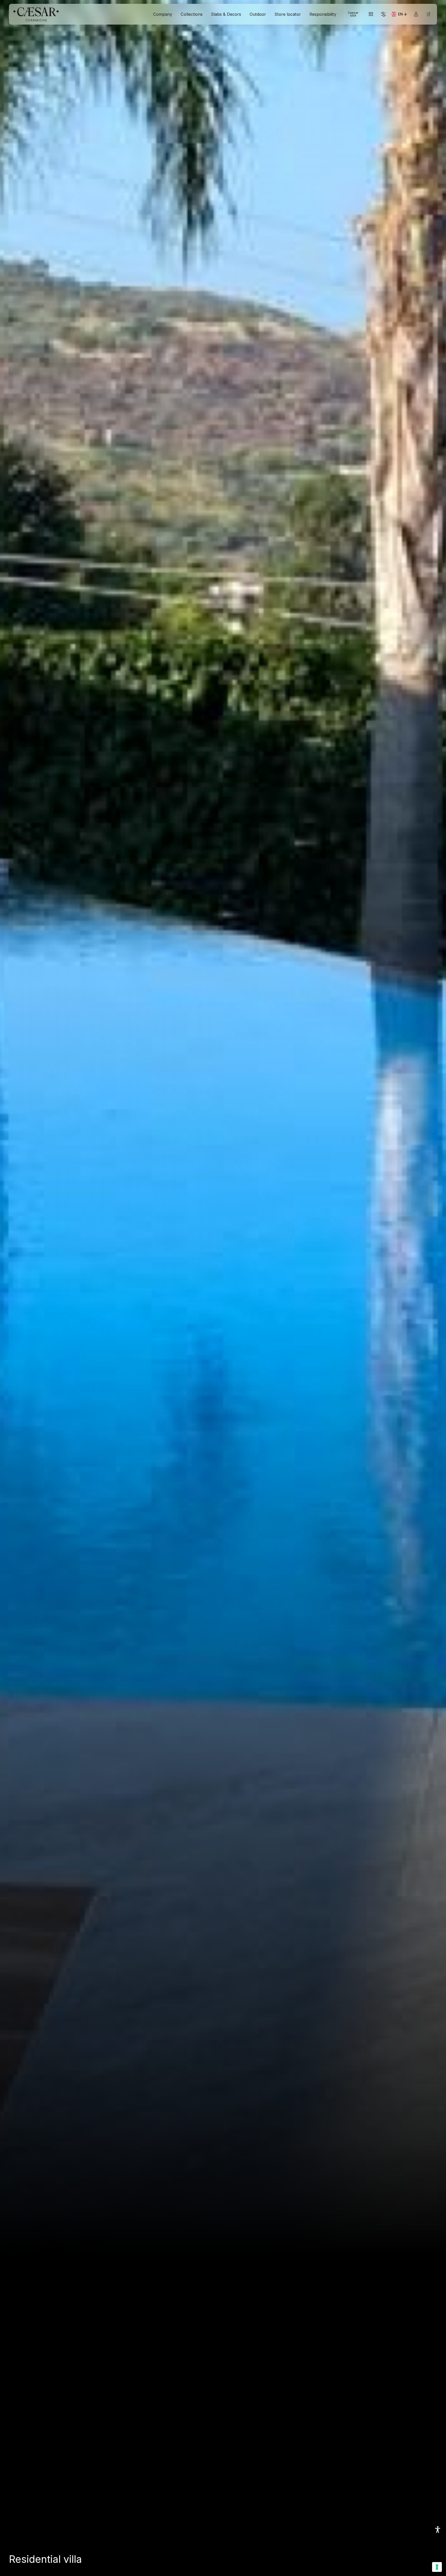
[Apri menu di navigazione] (428, 14)
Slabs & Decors (226, 14)
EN (403, 15)
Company (163, 14)
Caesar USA (353, 14)
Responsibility (323, 14)
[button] (438, 2530)
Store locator (288, 14)
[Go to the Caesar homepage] (36, 14)
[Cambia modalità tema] (383, 14)
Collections (192, 14)
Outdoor (258, 14)
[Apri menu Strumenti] (371, 14)
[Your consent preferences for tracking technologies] (437, 2567)
